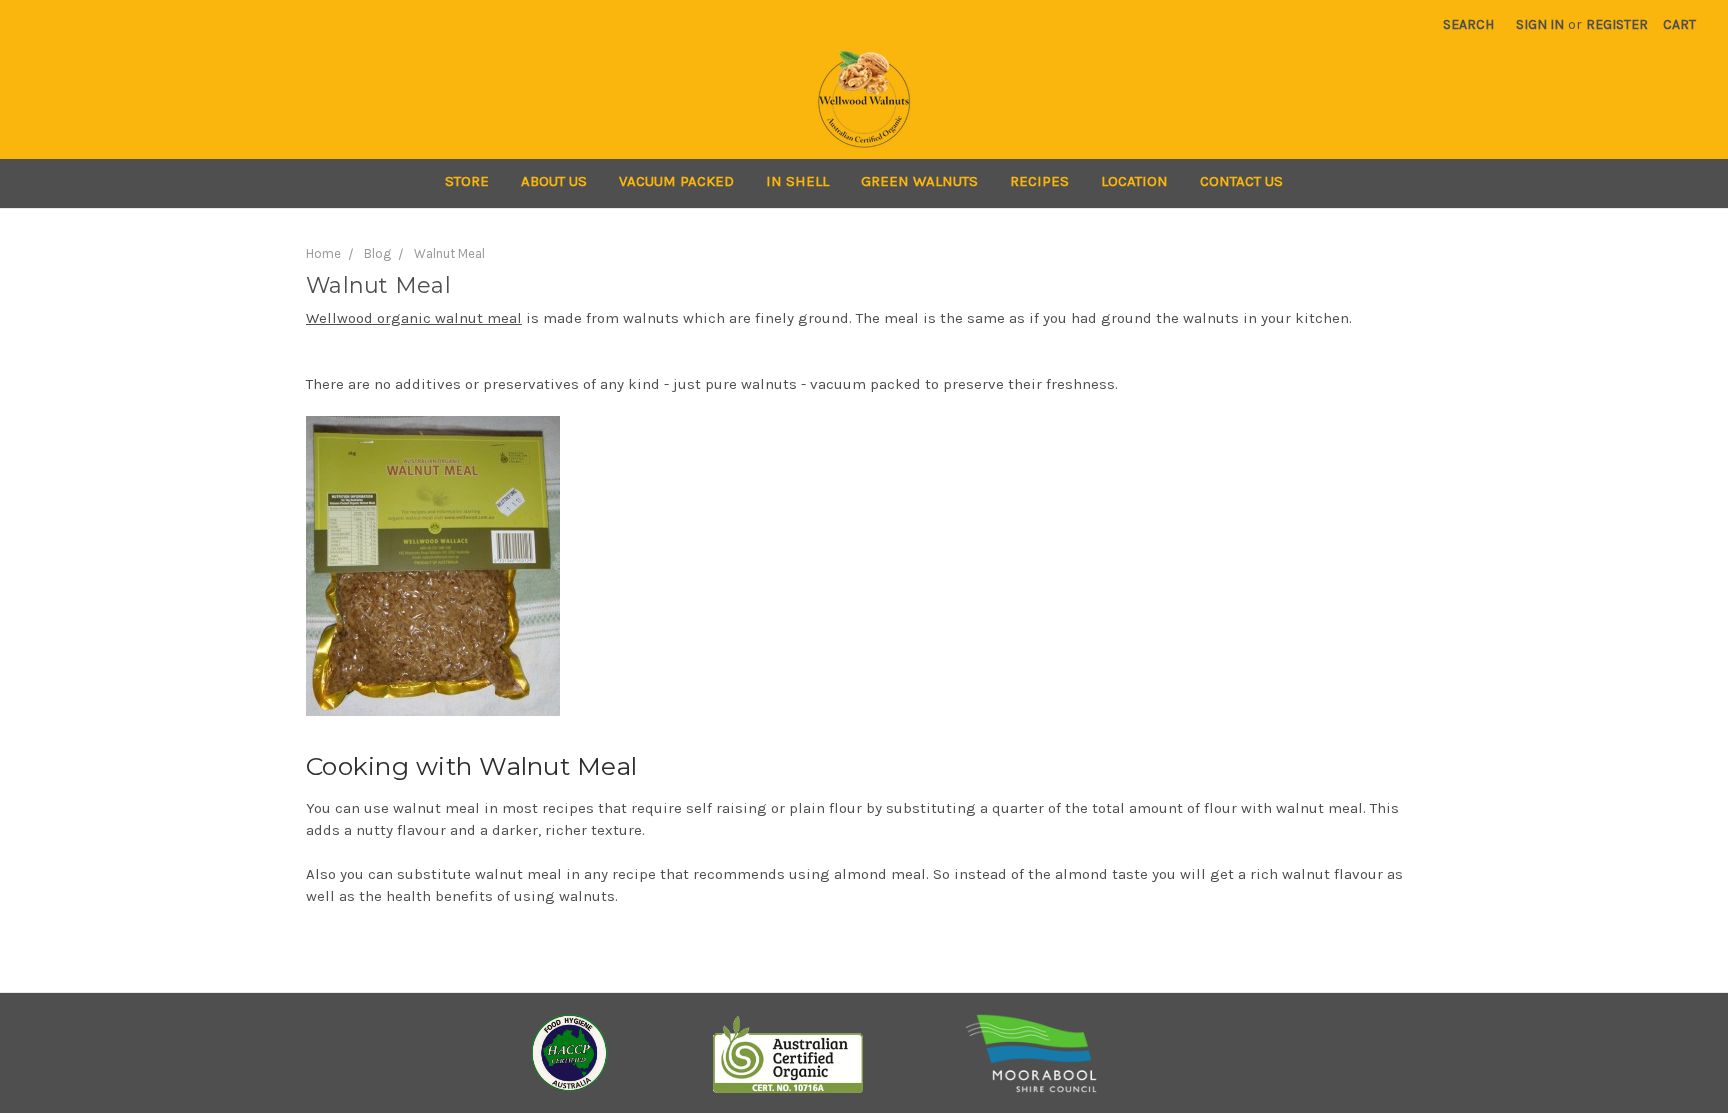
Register (1617, 24)
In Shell (797, 181)
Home (323, 253)
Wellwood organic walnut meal (414, 318)
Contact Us (1241, 181)
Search (1468, 24)
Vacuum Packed (676, 181)
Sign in (1540, 24)
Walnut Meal (449, 253)
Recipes (1039, 181)
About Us (554, 181)
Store (467, 181)
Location (1134, 181)
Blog (377, 253)
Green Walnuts (919, 181)
